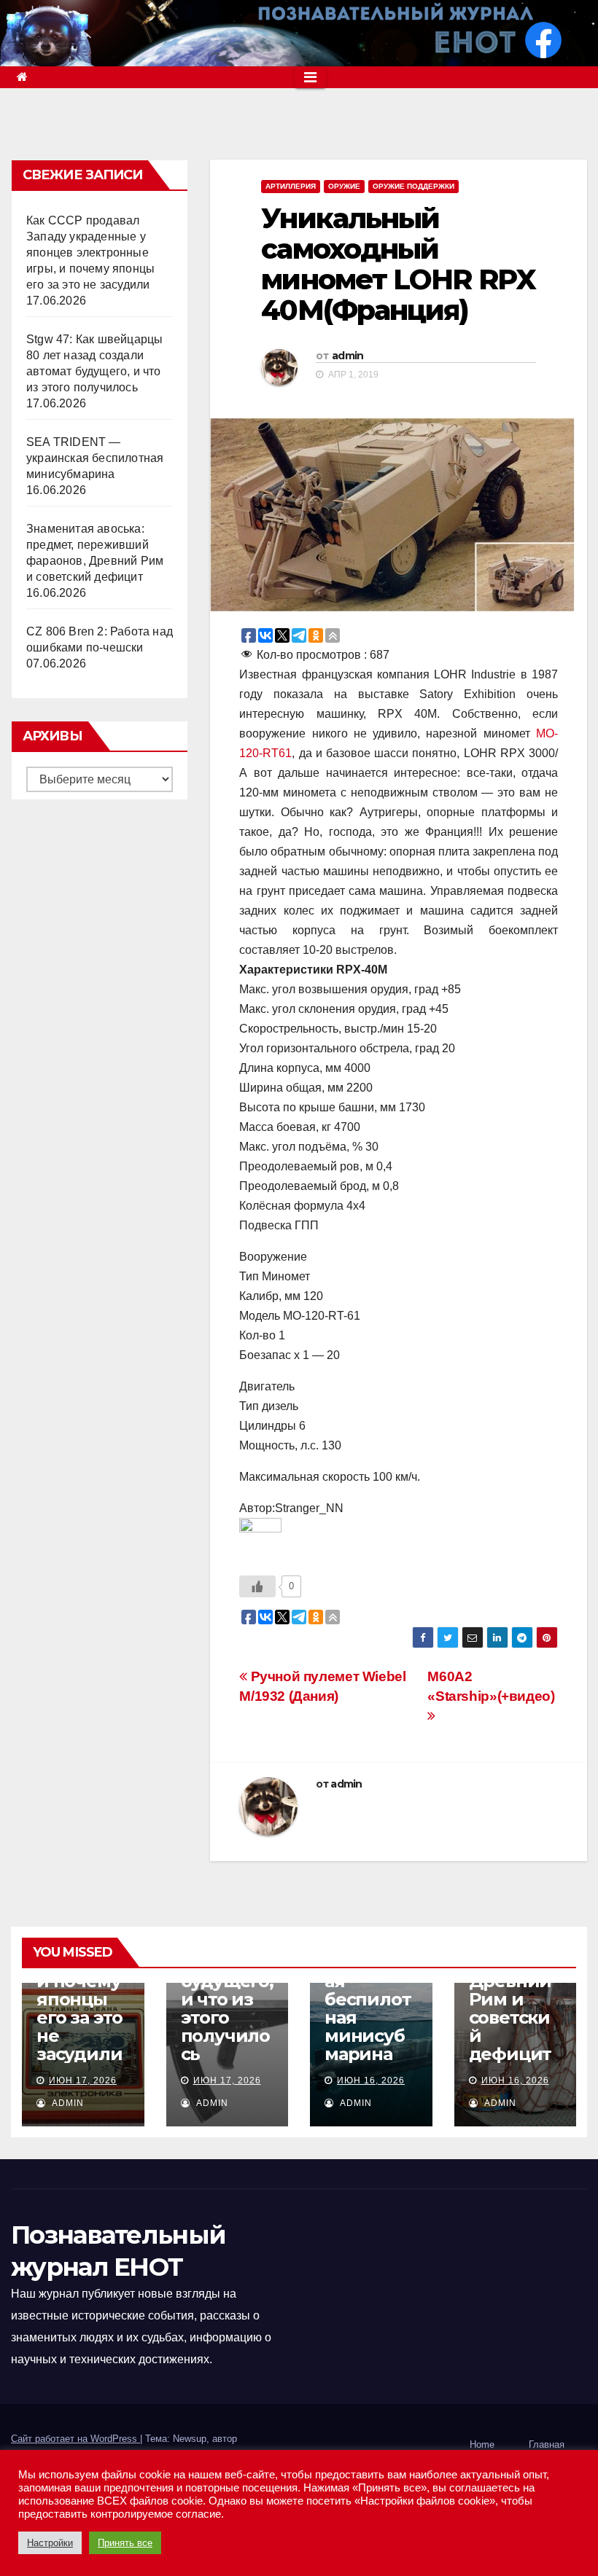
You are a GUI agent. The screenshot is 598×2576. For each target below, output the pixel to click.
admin (348, 356)
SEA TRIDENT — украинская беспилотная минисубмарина (95, 458)
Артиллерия (291, 186)
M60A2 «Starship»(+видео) (491, 1686)
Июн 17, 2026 (83, 2080)
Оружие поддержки (413, 186)
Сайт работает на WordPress (75, 2439)
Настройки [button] (50, 2543)
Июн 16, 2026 (371, 2080)
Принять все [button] (125, 2543)
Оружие (344, 186)
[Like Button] (257, 1586)
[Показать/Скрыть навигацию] (310, 77)
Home (482, 2444)
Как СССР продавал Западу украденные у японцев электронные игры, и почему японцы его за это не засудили (90, 252)
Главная (547, 2444)
